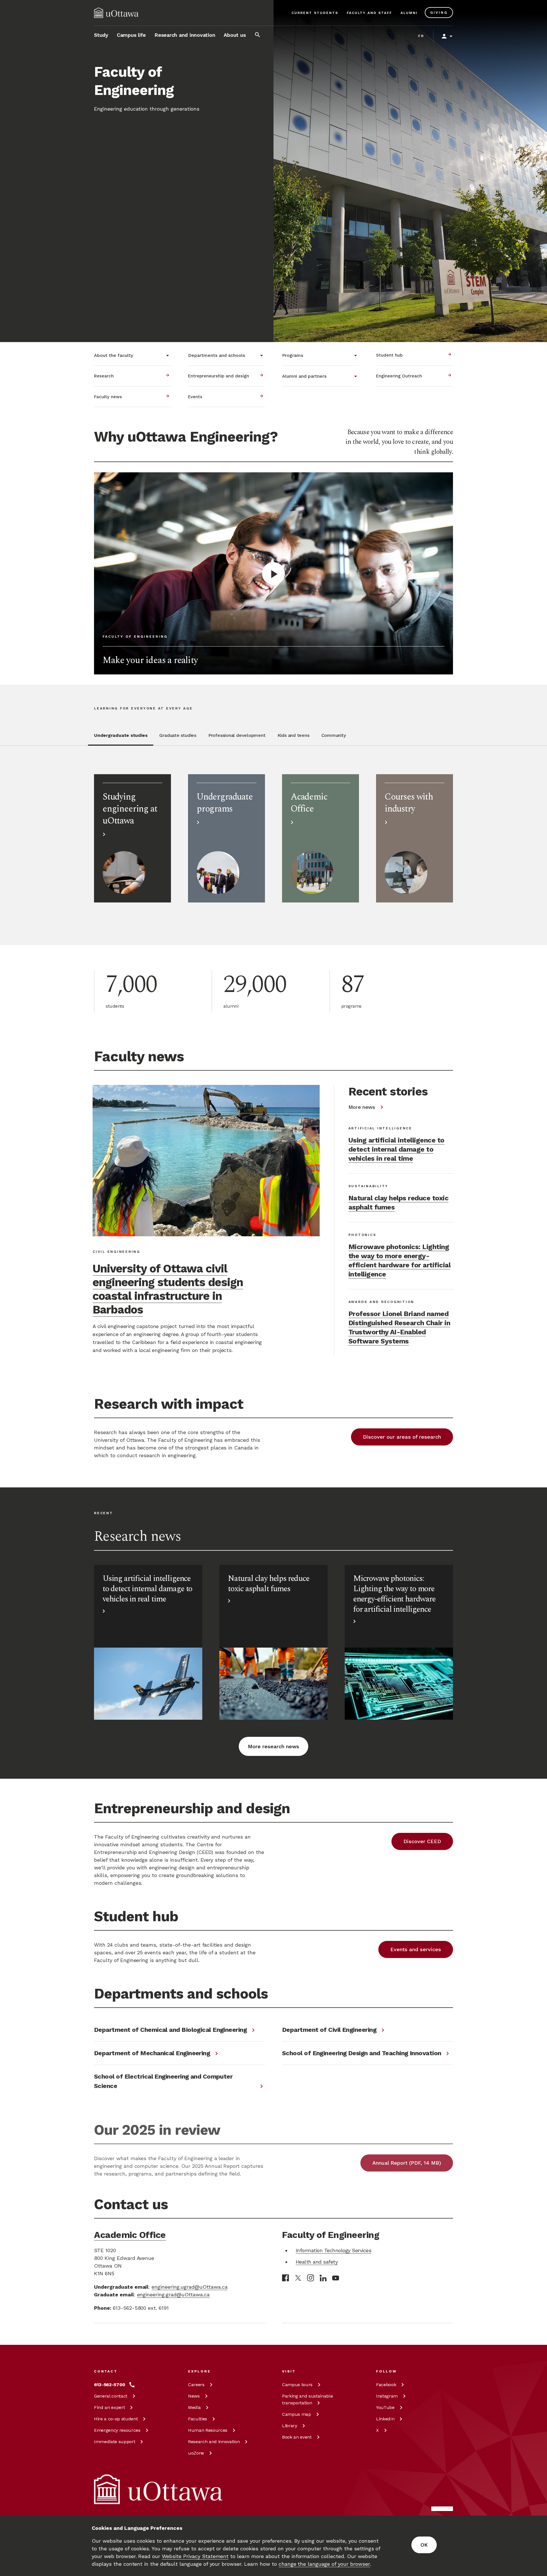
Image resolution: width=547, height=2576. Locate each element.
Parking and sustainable (307, 2399)
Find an (109, 2407)
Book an (297, 2437)
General (111, 2396)
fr (421, 36)
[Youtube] (336, 2278)
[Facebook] (285, 2278)
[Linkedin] (323, 2278)
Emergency (117, 2430)
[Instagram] (311, 2278)
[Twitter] (298, 2278)
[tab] (121, 739)
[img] (116, 13)
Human (208, 2430)
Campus (297, 2385)
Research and (214, 2442)
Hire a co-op (116, 2419)
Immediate (115, 2442)
